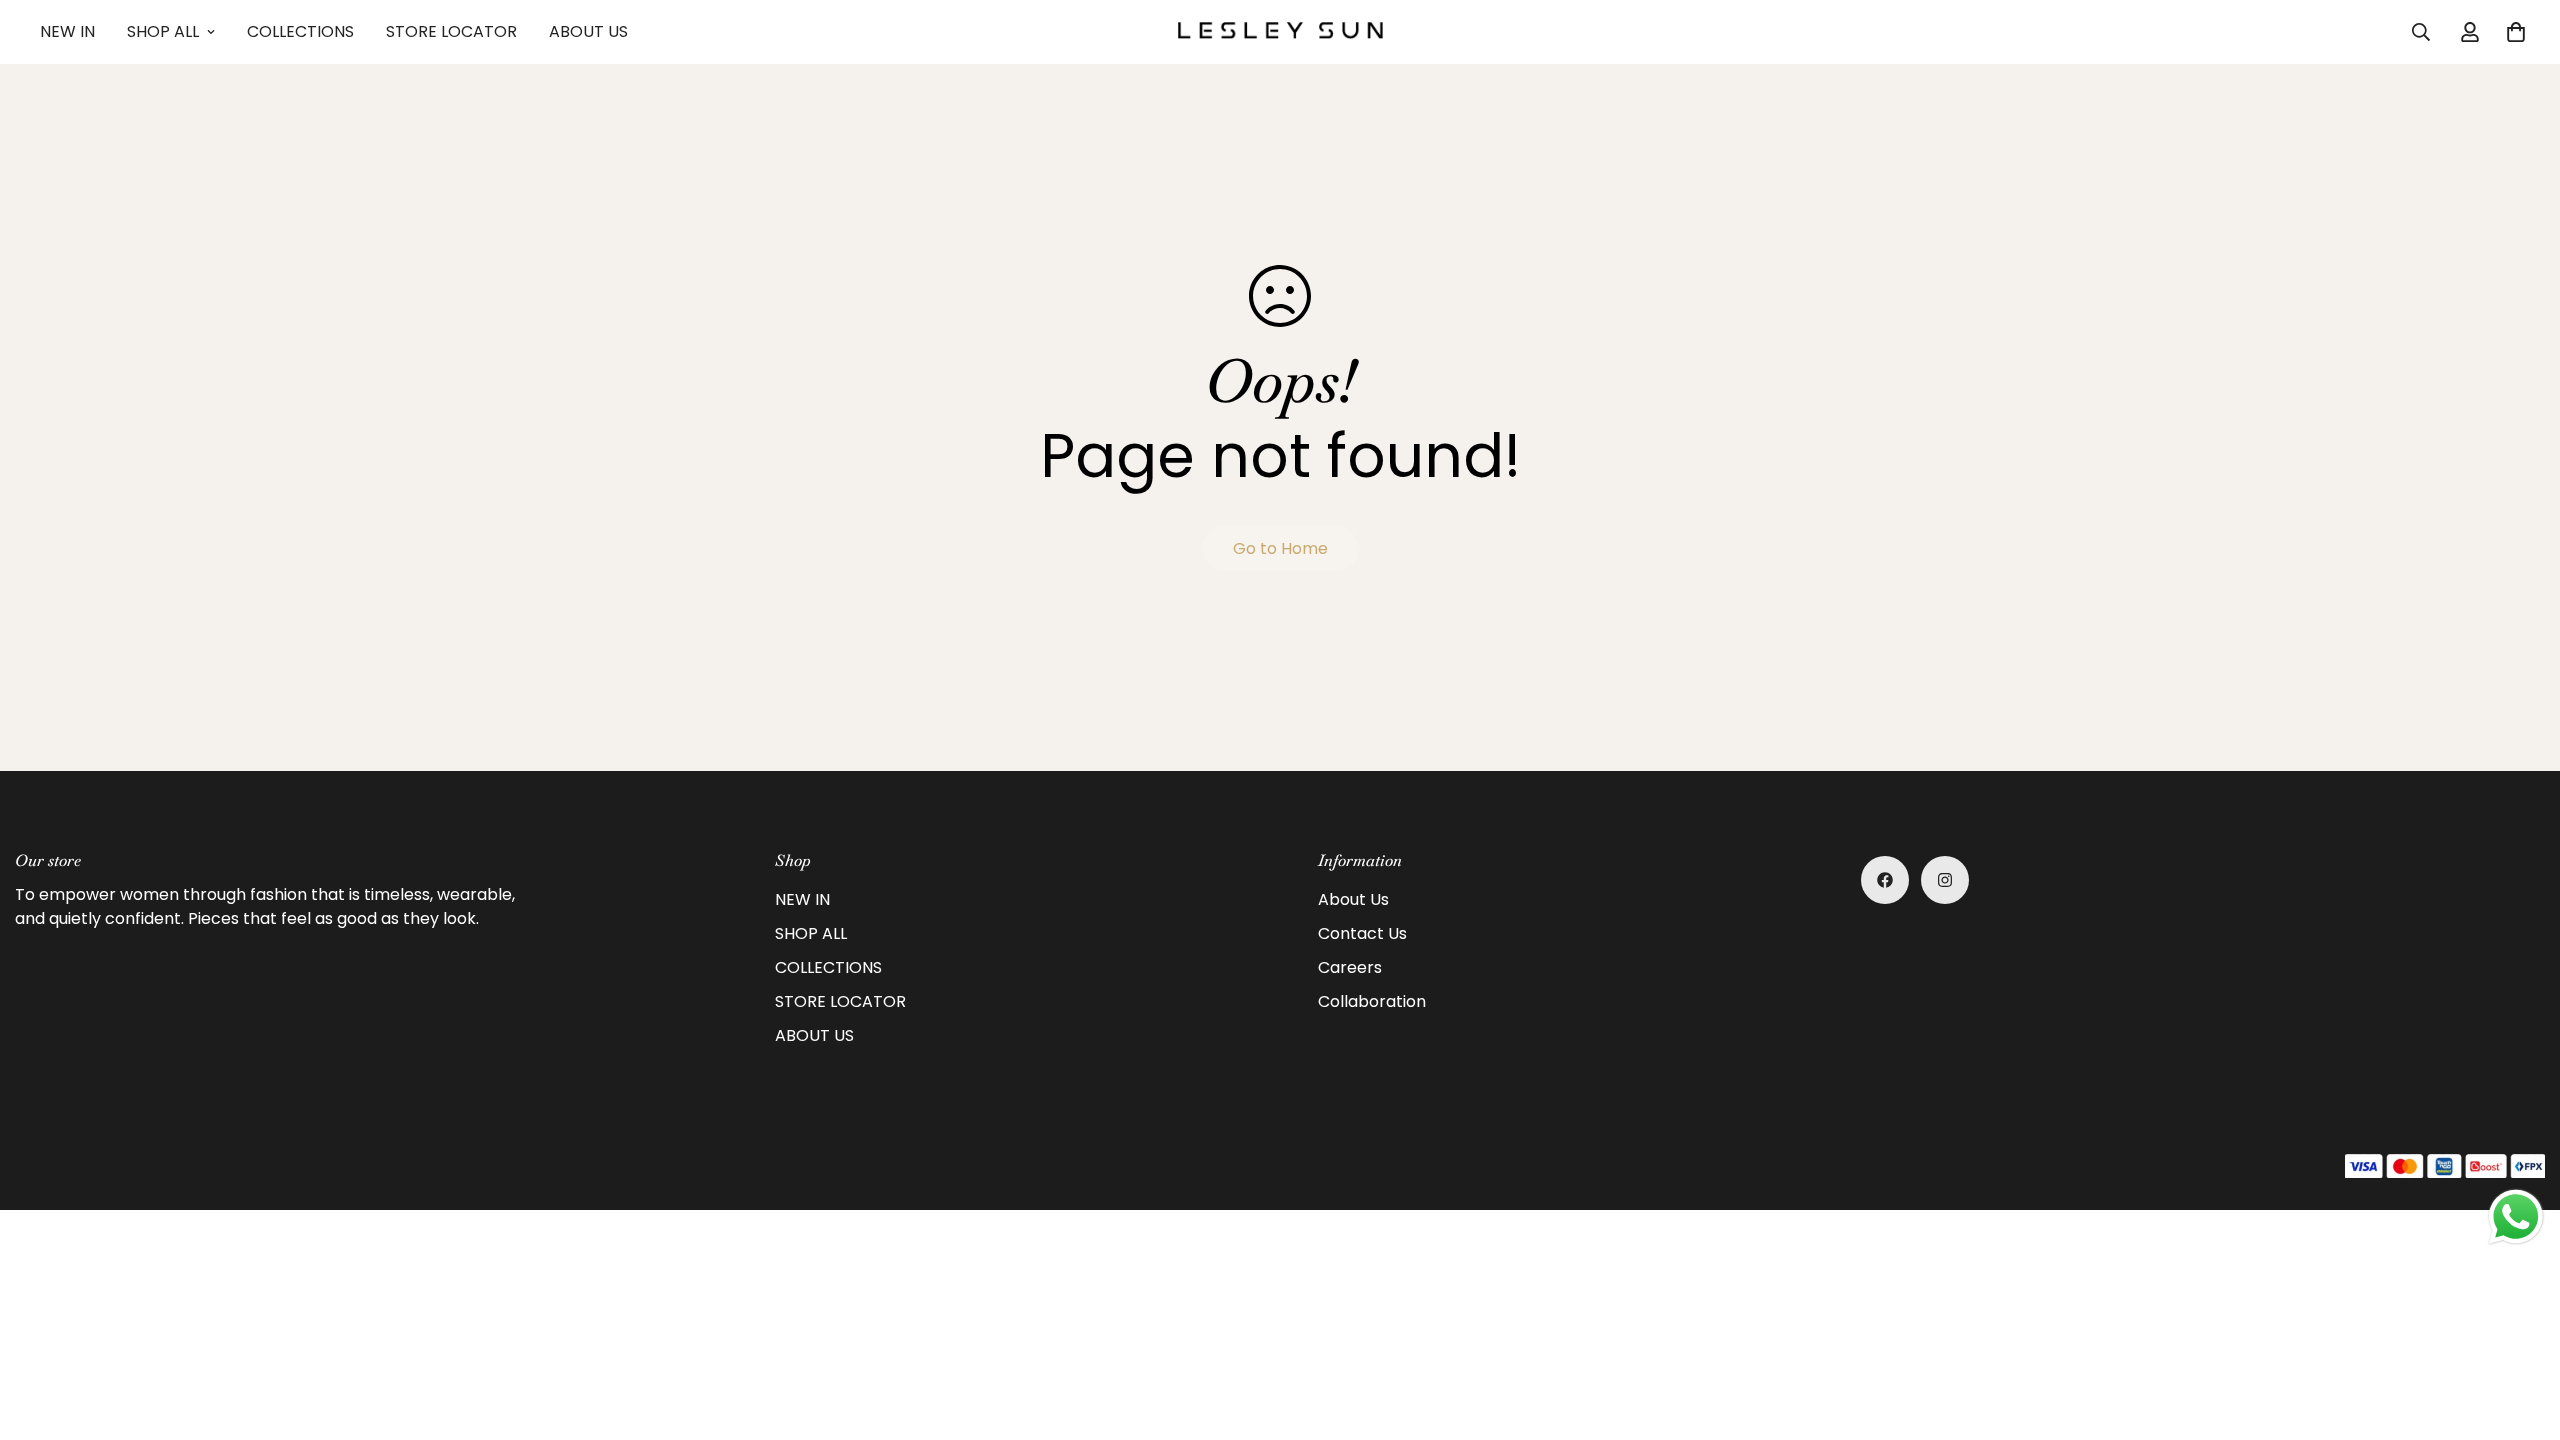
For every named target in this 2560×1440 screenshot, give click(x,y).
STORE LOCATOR (451, 31)
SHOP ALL (163, 31)
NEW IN (67, 31)
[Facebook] (1885, 880)
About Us (1353, 899)
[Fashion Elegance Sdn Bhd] (1280, 31)
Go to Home (1280, 548)
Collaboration (1372, 1001)
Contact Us (1362, 933)
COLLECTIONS (300, 31)
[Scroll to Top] (2521, 1331)
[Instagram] (1945, 880)
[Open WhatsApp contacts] (2516, 1217)
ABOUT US (588, 31)
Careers (1350, 967)
